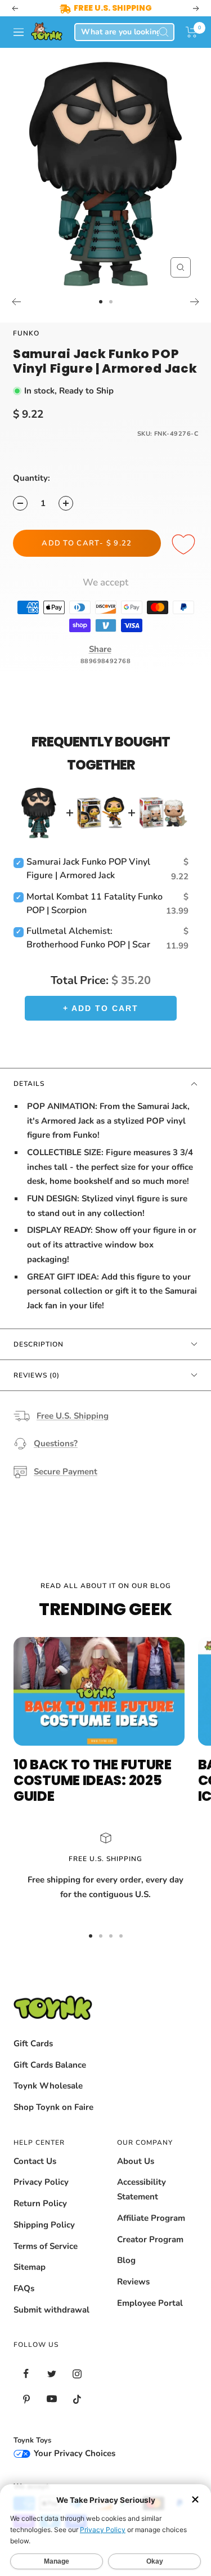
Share (100, 649)
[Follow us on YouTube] (51, 2399)
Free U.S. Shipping (73, 1416)
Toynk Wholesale (48, 2086)
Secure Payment (66, 1472)
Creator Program (150, 2239)
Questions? (56, 1443)
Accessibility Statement (142, 2189)
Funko (26, 333)
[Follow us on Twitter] (51, 2374)
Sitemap (30, 2267)
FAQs (24, 2288)
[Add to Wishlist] (185, 545)
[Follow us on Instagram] (77, 2374)
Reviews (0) (37, 1375)
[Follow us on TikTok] (77, 2399)
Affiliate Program (151, 2218)
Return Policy (40, 2203)
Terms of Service (46, 2246)
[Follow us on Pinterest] (26, 2399)
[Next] (195, 302)
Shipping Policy (44, 2225)
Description (39, 1344)
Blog (126, 2260)
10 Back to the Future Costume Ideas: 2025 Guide (93, 1780)
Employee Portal (150, 2303)
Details (29, 1084)
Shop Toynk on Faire (53, 2107)
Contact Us (35, 2161)
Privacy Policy (41, 2182)
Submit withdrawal (51, 2310)
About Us (136, 2161)
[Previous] (16, 302)
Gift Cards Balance (50, 2065)
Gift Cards (33, 2043)
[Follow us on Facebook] (26, 2374)
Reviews (133, 2282)
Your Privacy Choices (73, 2453)
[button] (192, 32)
